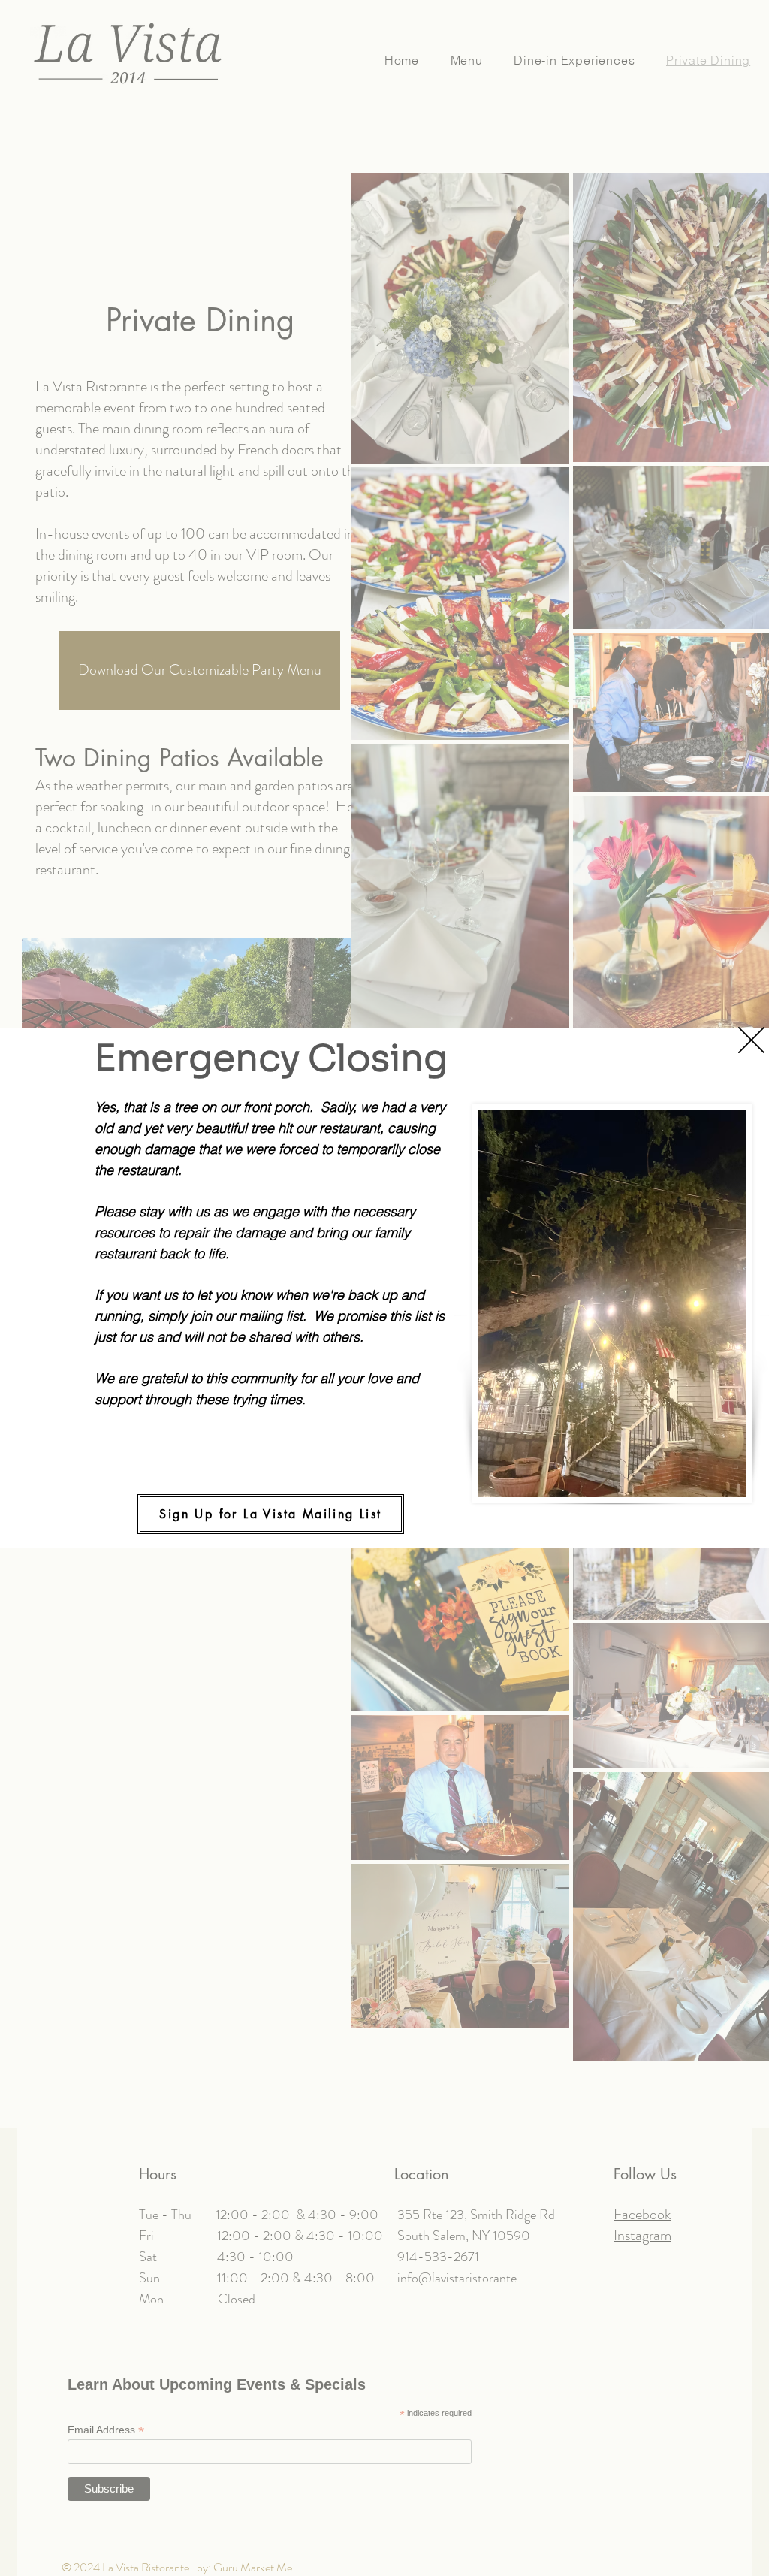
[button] (751, 1040)
